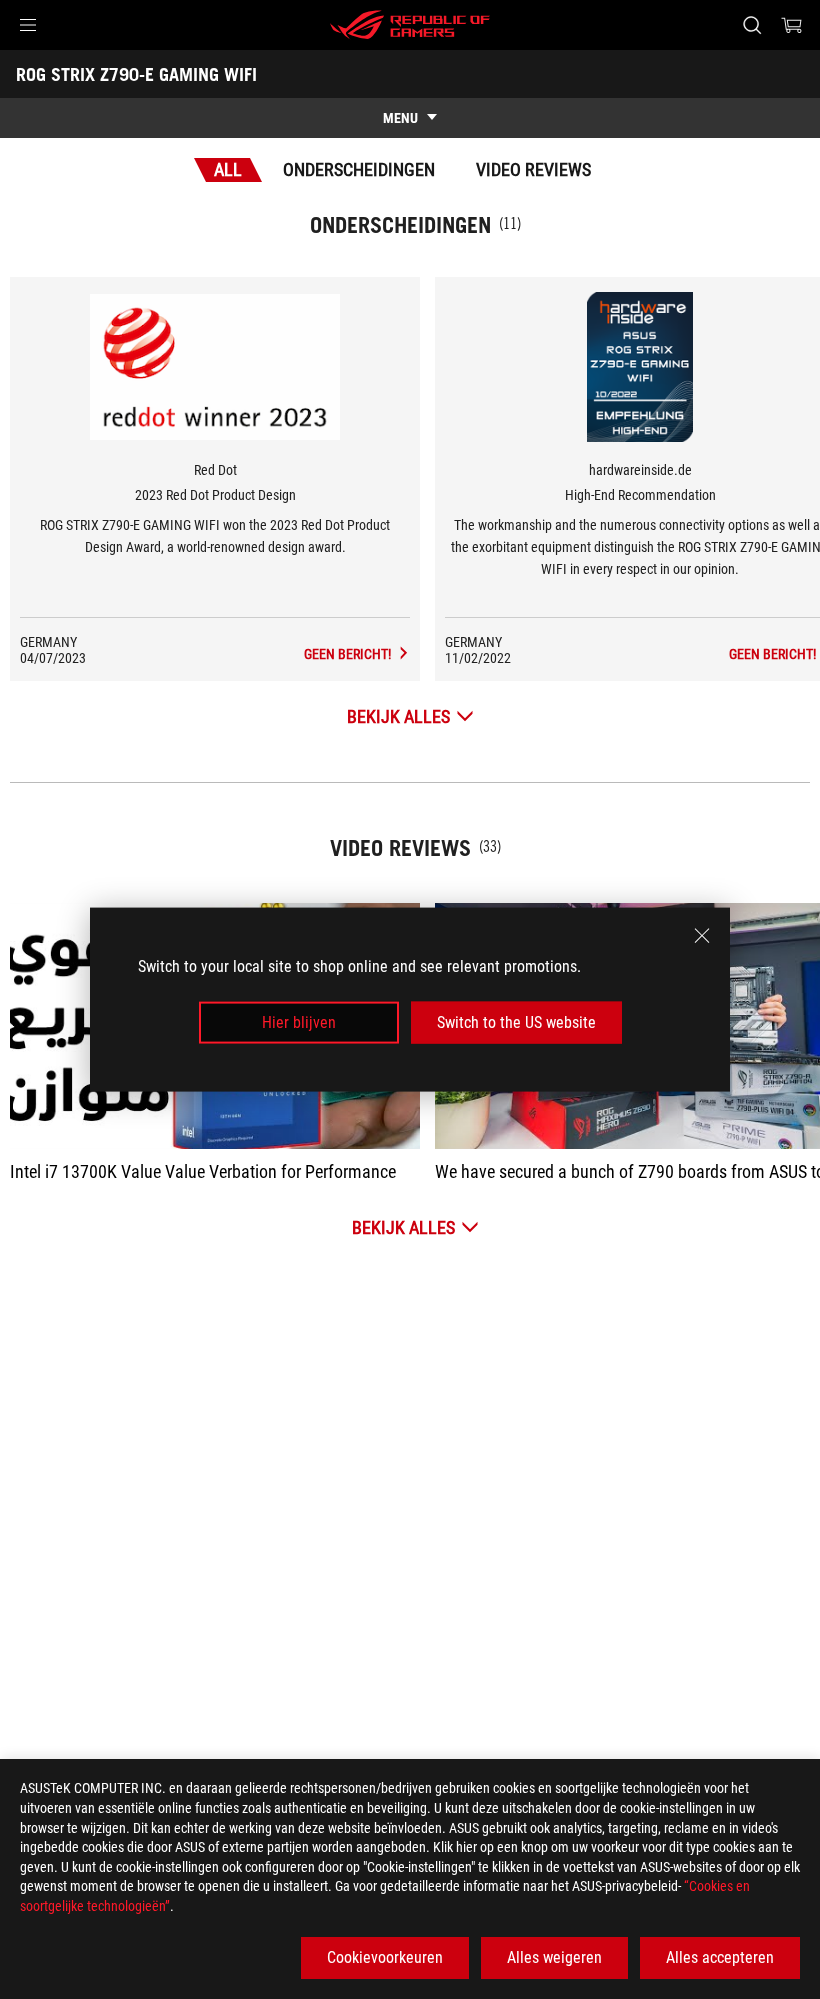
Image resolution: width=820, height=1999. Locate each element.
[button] (28, 25)
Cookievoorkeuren (385, 1957)
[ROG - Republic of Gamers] (410, 25)
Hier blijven (299, 1022)
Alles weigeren (554, 1957)
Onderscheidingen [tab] (359, 169)
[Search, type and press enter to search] (752, 25)
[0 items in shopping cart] (792, 25)
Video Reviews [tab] (533, 169)
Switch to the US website (516, 1022)
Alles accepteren (720, 1957)
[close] (702, 935)
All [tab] (228, 169)
